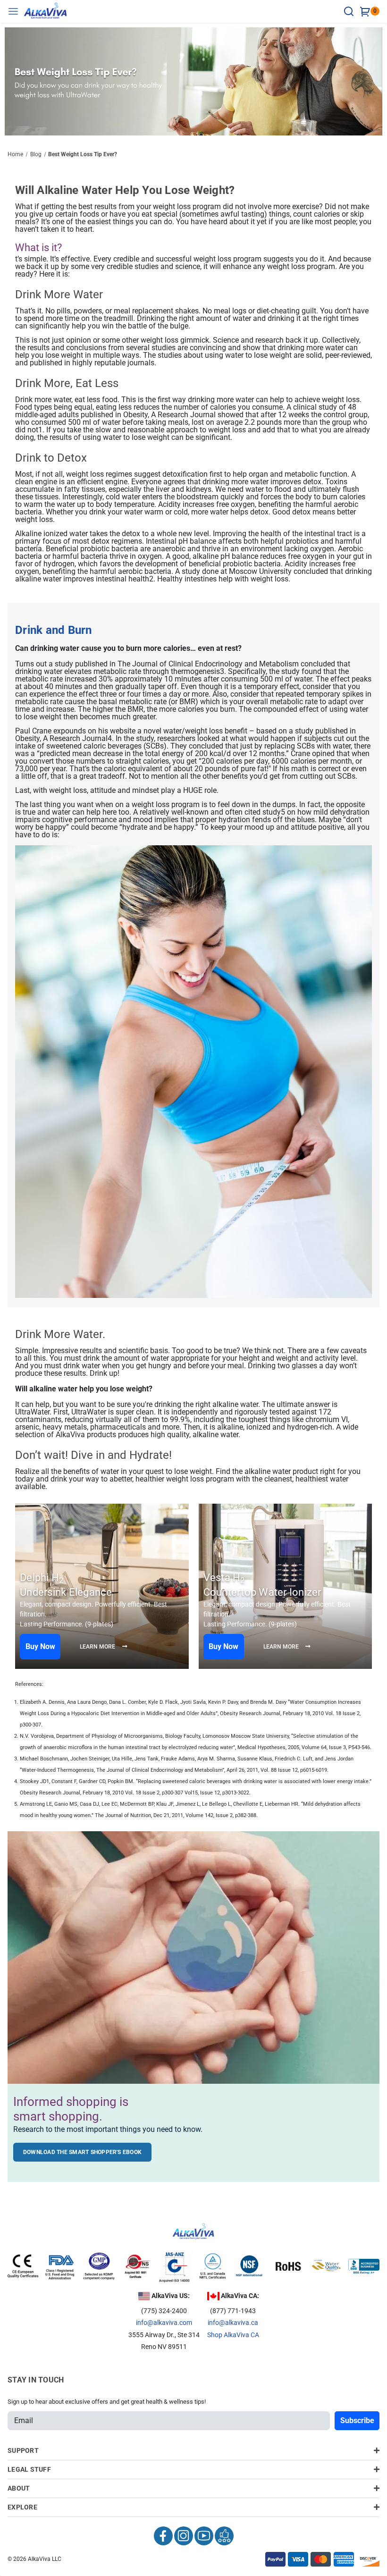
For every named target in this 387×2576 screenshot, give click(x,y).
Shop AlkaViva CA (233, 2335)
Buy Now (40, 1646)
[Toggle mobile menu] (16, 11)
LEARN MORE (98, 1647)
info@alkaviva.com (164, 2323)
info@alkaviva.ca (233, 2323)
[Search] (350, 11)
